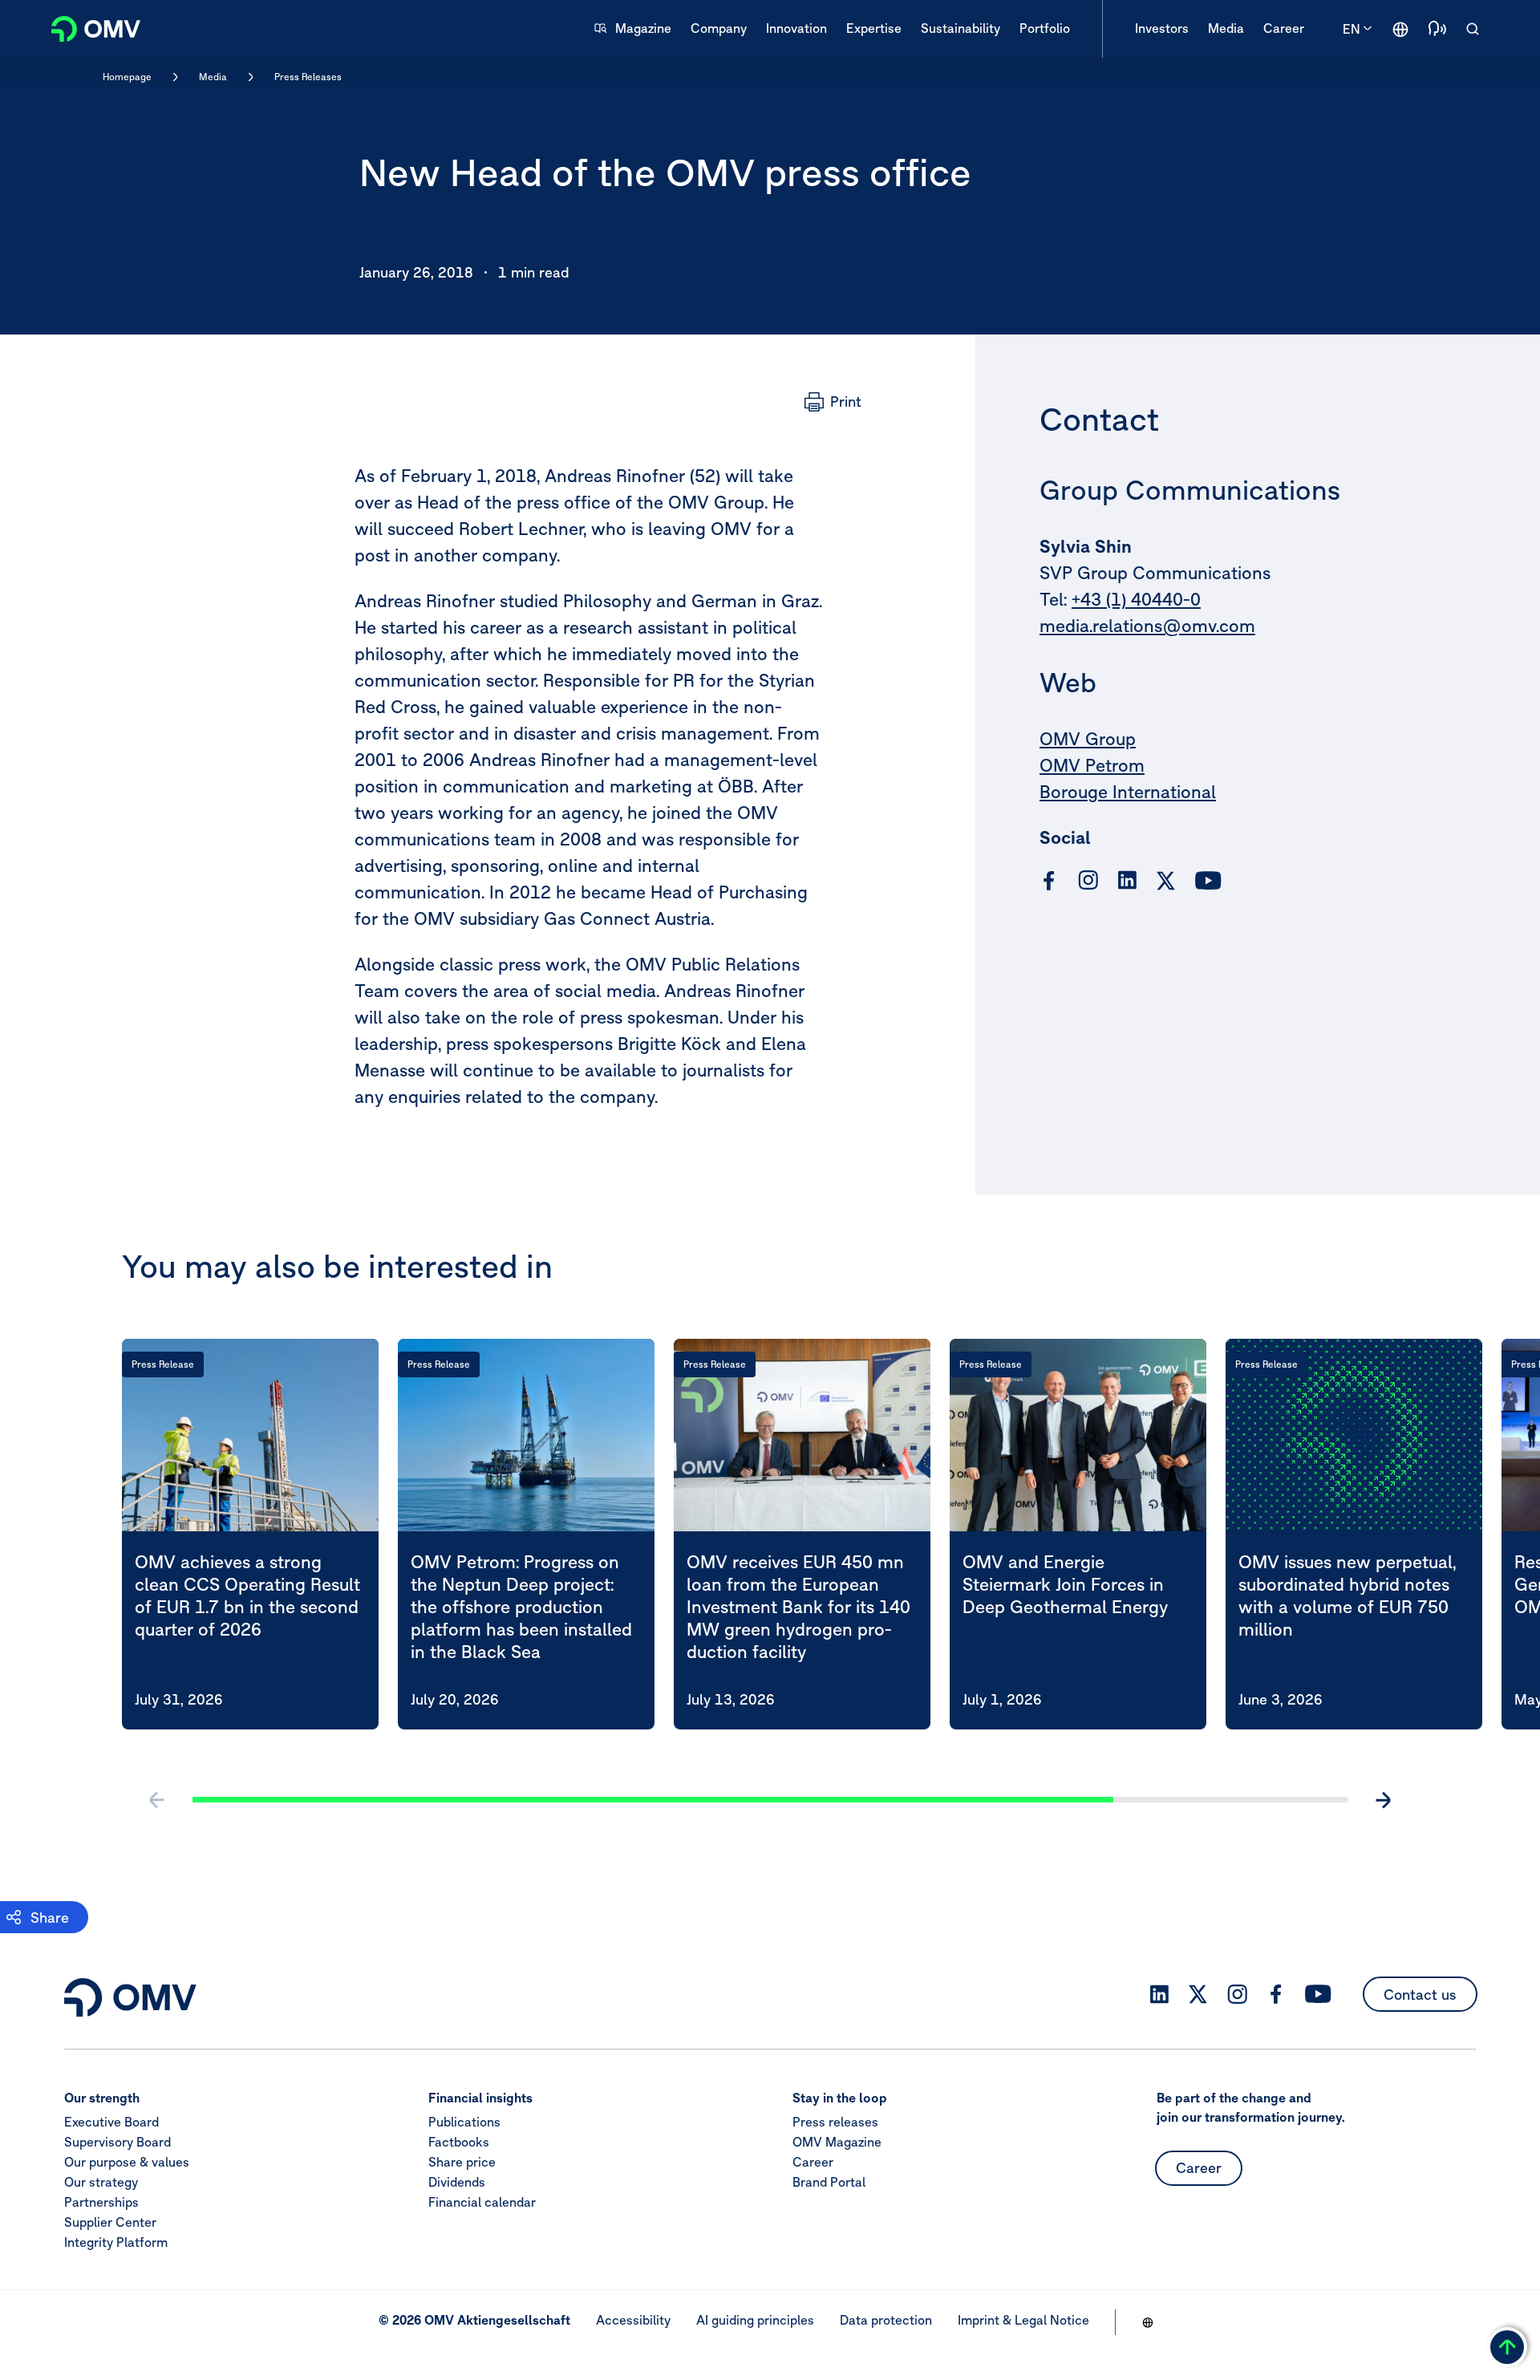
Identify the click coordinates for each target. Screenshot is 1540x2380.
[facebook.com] (1049, 881)
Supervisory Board (118, 2142)
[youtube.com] (1209, 881)
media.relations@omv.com (1147, 626)
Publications (464, 2122)
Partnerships (101, 2202)
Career (813, 2162)
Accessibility (633, 2320)
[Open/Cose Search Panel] (1473, 29)
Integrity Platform (116, 2242)
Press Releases (308, 77)
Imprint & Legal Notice (1023, 2320)
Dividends (457, 2182)
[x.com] (1166, 881)
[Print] (833, 402)
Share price (462, 2162)
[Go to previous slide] (157, 1800)
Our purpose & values (127, 2162)
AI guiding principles (755, 2320)
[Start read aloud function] (1437, 29)
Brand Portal (829, 2182)
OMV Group (1088, 740)
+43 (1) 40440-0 (1136, 600)
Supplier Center (110, 2222)
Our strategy (101, 2182)
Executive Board (111, 2122)
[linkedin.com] (1127, 880)
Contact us (1420, 1995)
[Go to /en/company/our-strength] (1400, 29)
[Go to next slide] (1383, 1800)
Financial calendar (482, 2202)
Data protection (886, 2320)
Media (213, 77)
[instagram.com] (1088, 880)
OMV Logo (87, 27)
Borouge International (1128, 793)
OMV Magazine (837, 2142)
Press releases (835, 2122)
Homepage (127, 77)
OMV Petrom (1092, 766)
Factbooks (459, 2142)
